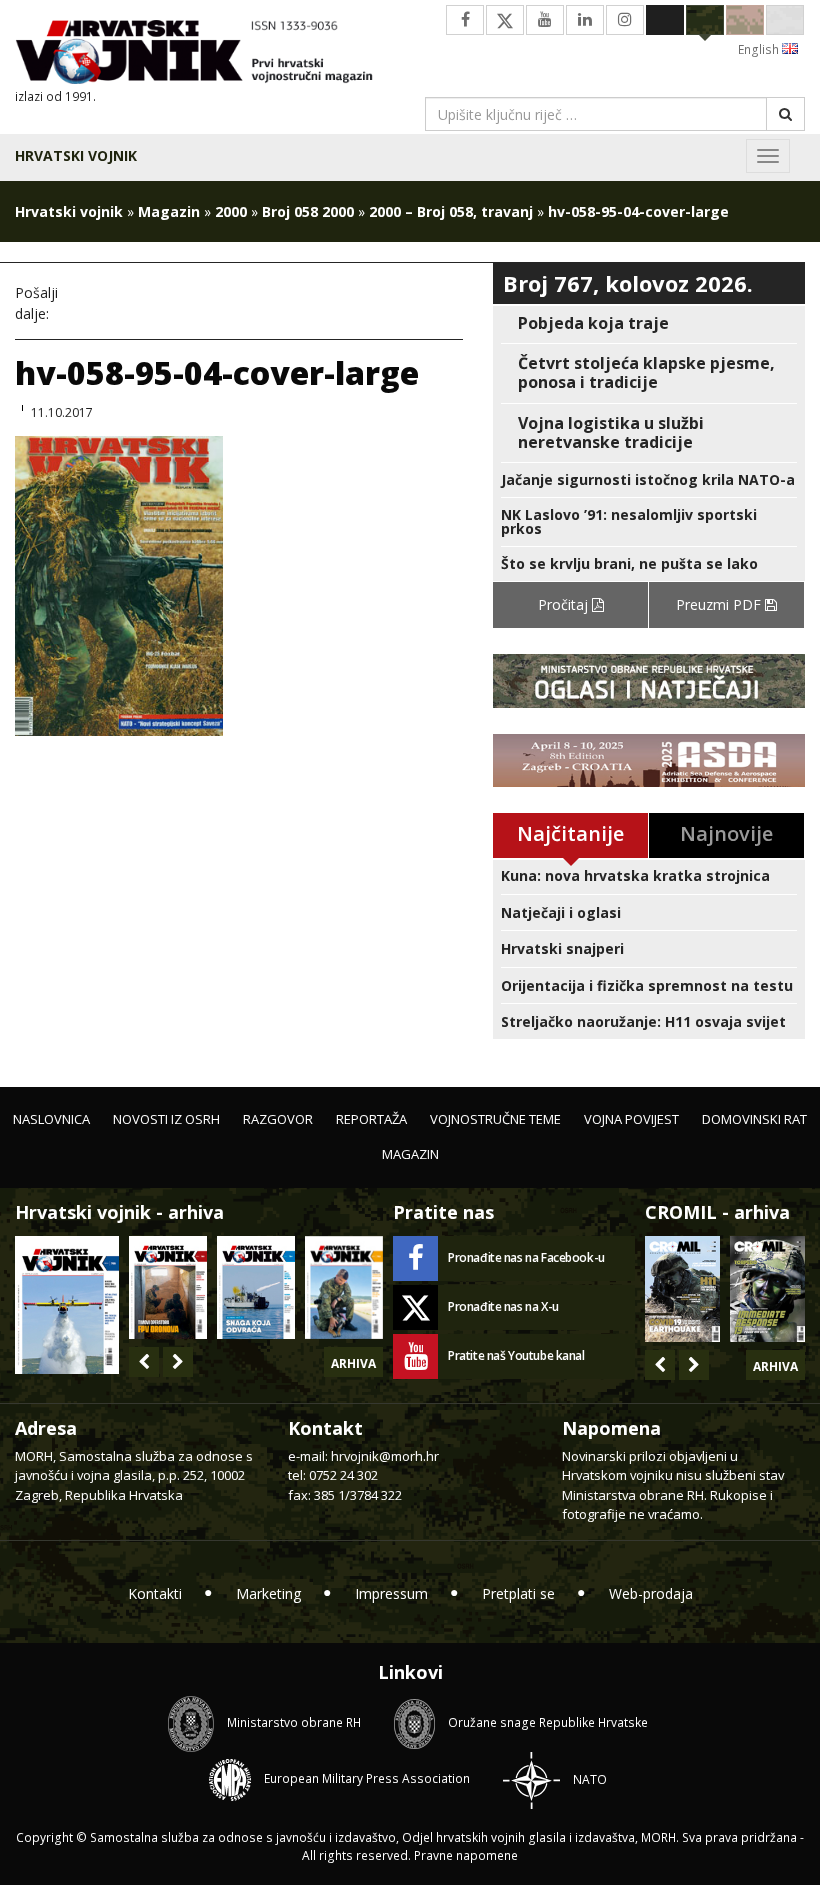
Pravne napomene (466, 1855)
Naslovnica (51, 1119)
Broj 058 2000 (308, 211)
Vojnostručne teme (495, 1119)
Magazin (169, 211)
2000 (231, 211)
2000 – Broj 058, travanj (451, 211)
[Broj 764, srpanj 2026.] (256, 1287)
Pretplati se (518, 1593)
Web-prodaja (651, 1593)
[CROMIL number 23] (682, 1289)
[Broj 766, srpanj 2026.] (67, 1303)
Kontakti (155, 1593)
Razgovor (278, 1119)
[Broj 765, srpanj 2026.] (168, 1287)
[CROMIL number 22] (767, 1289)
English (760, 49)
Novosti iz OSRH (166, 1119)
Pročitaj (565, 604)
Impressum (391, 1593)
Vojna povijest (631, 1119)
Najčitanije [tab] (570, 833)
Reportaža (371, 1119)
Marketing (268, 1593)
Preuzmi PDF (720, 604)
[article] (649, 323)
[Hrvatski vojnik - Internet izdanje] (205, 54)
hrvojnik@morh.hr (385, 1456)
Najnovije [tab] (726, 833)
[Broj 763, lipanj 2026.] (344, 1287)
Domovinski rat (754, 1119)
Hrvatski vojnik (76, 155)
